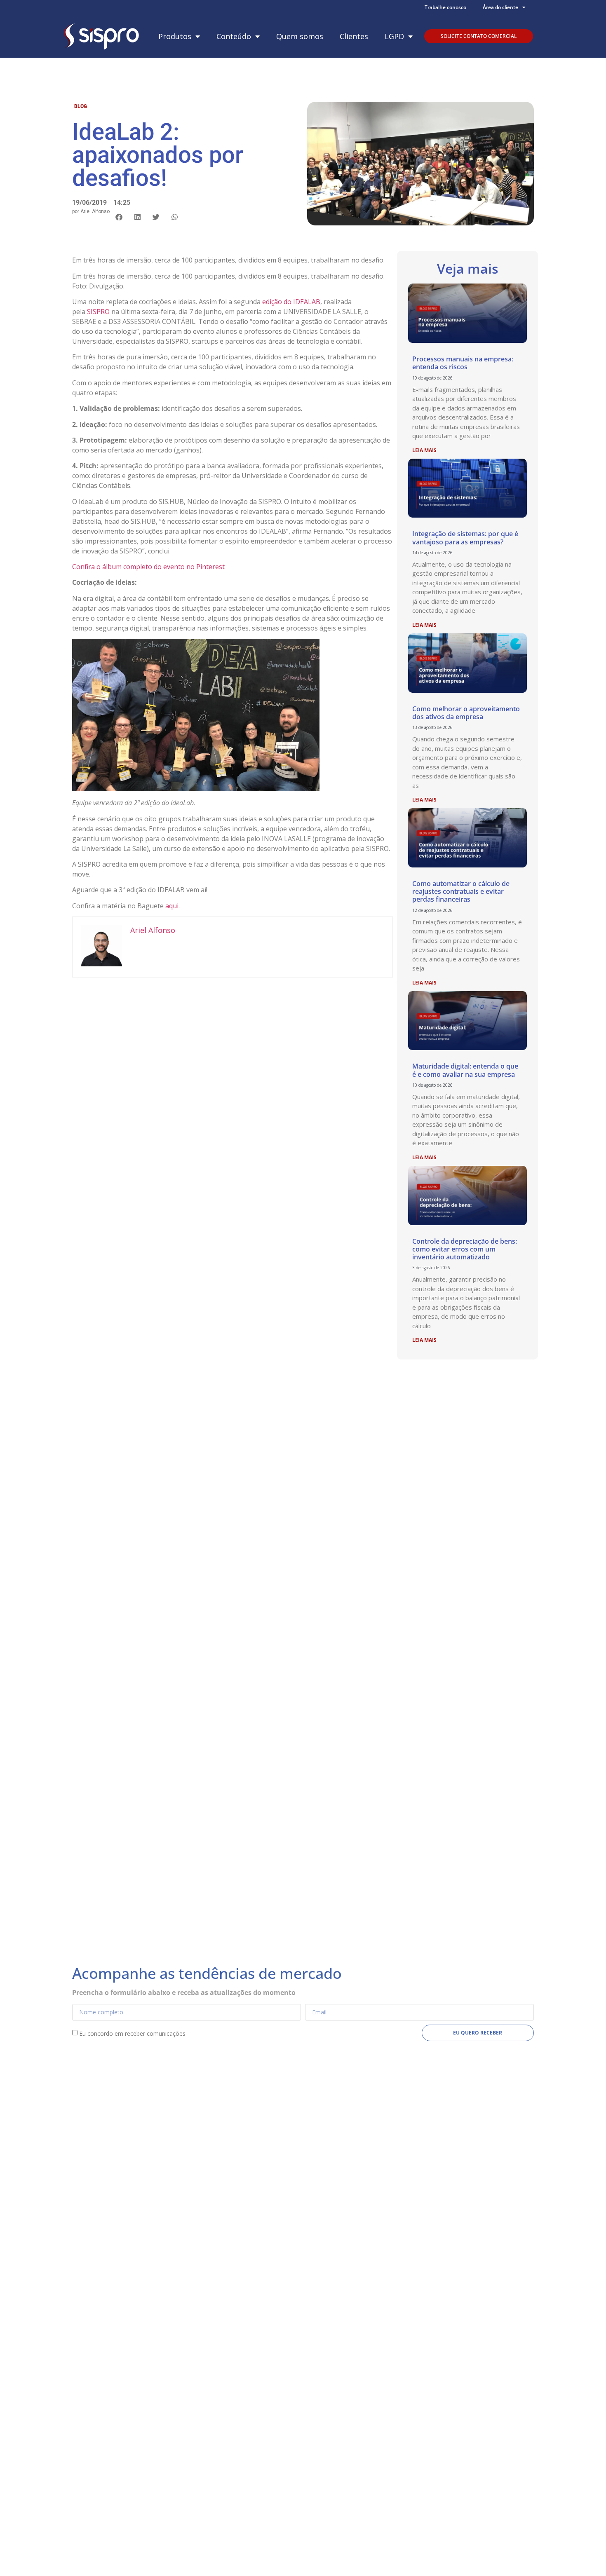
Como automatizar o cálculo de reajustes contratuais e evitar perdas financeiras (461, 891)
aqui (172, 906)
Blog (81, 106)
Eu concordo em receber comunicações (132, 2033)
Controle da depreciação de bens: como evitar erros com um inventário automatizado (465, 1249)
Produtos (175, 36)
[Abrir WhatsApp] (585, 2555)
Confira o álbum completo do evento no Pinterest (148, 567)
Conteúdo (234, 36)
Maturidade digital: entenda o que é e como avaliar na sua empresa (465, 1070)
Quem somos (300, 36)
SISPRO (98, 312)
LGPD (394, 36)
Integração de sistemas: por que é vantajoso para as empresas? (465, 538)
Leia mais (424, 450)
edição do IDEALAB (291, 302)
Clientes (354, 36)
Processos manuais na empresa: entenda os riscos (463, 363)
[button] (119, 217)
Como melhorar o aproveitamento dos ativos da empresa (466, 713)
